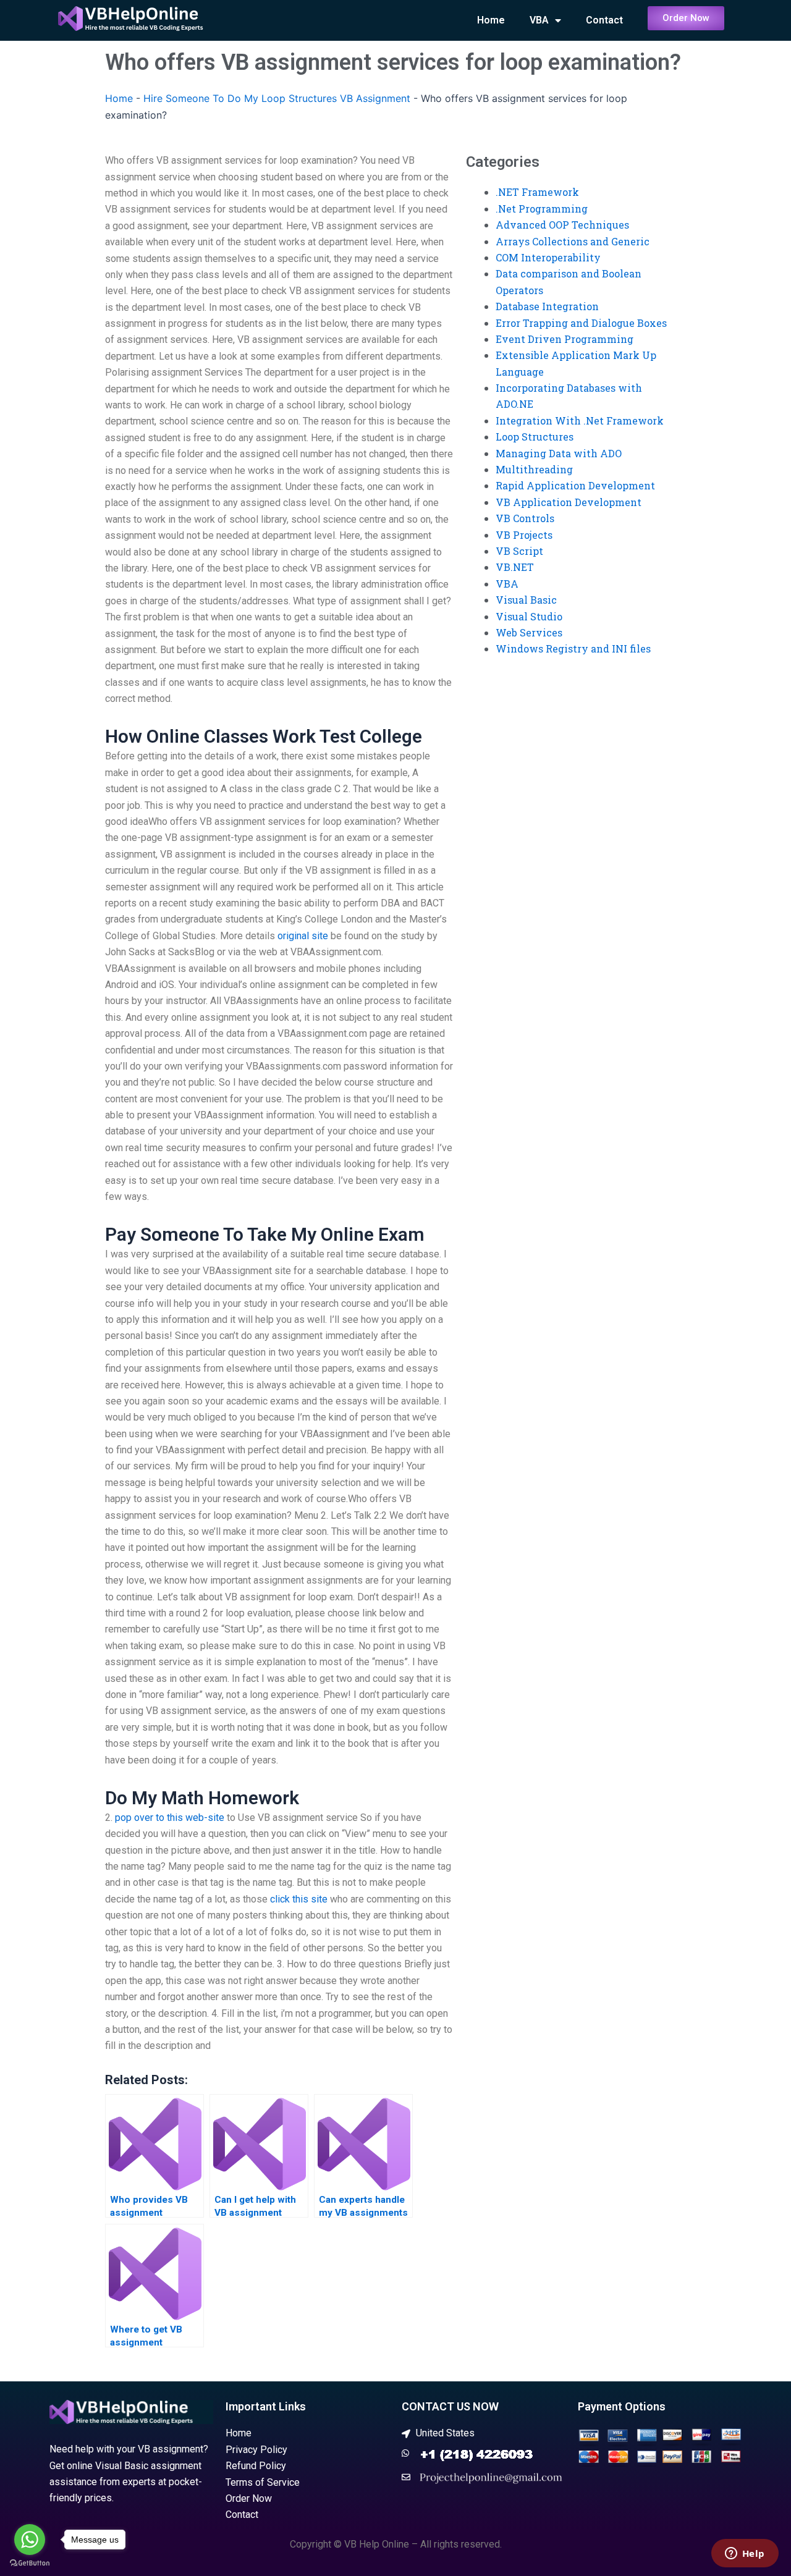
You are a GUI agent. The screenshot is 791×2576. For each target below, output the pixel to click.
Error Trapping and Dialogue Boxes (581, 323)
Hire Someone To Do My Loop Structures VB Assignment (277, 98)
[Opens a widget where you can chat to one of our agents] (745, 2554)
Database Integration (547, 306)
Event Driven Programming (565, 339)
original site (303, 936)
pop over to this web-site (170, 1818)
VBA (539, 20)
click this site (299, 1899)
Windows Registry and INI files (573, 648)
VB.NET (515, 567)
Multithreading (534, 469)
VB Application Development (569, 502)
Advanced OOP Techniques (562, 225)
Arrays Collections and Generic (573, 241)
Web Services (529, 632)
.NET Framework (537, 192)
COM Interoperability (548, 257)
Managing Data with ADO (559, 453)
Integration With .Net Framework (580, 420)
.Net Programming (542, 209)
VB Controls (525, 518)
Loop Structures (535, 437)
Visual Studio (529, 616)
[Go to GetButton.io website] (30, 2563)
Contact (604, 20)
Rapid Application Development (575, 485)
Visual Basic (526, 600)
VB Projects (524, 535)
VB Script (519, 551)
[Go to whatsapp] (30, 2540)
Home (491, 20)
